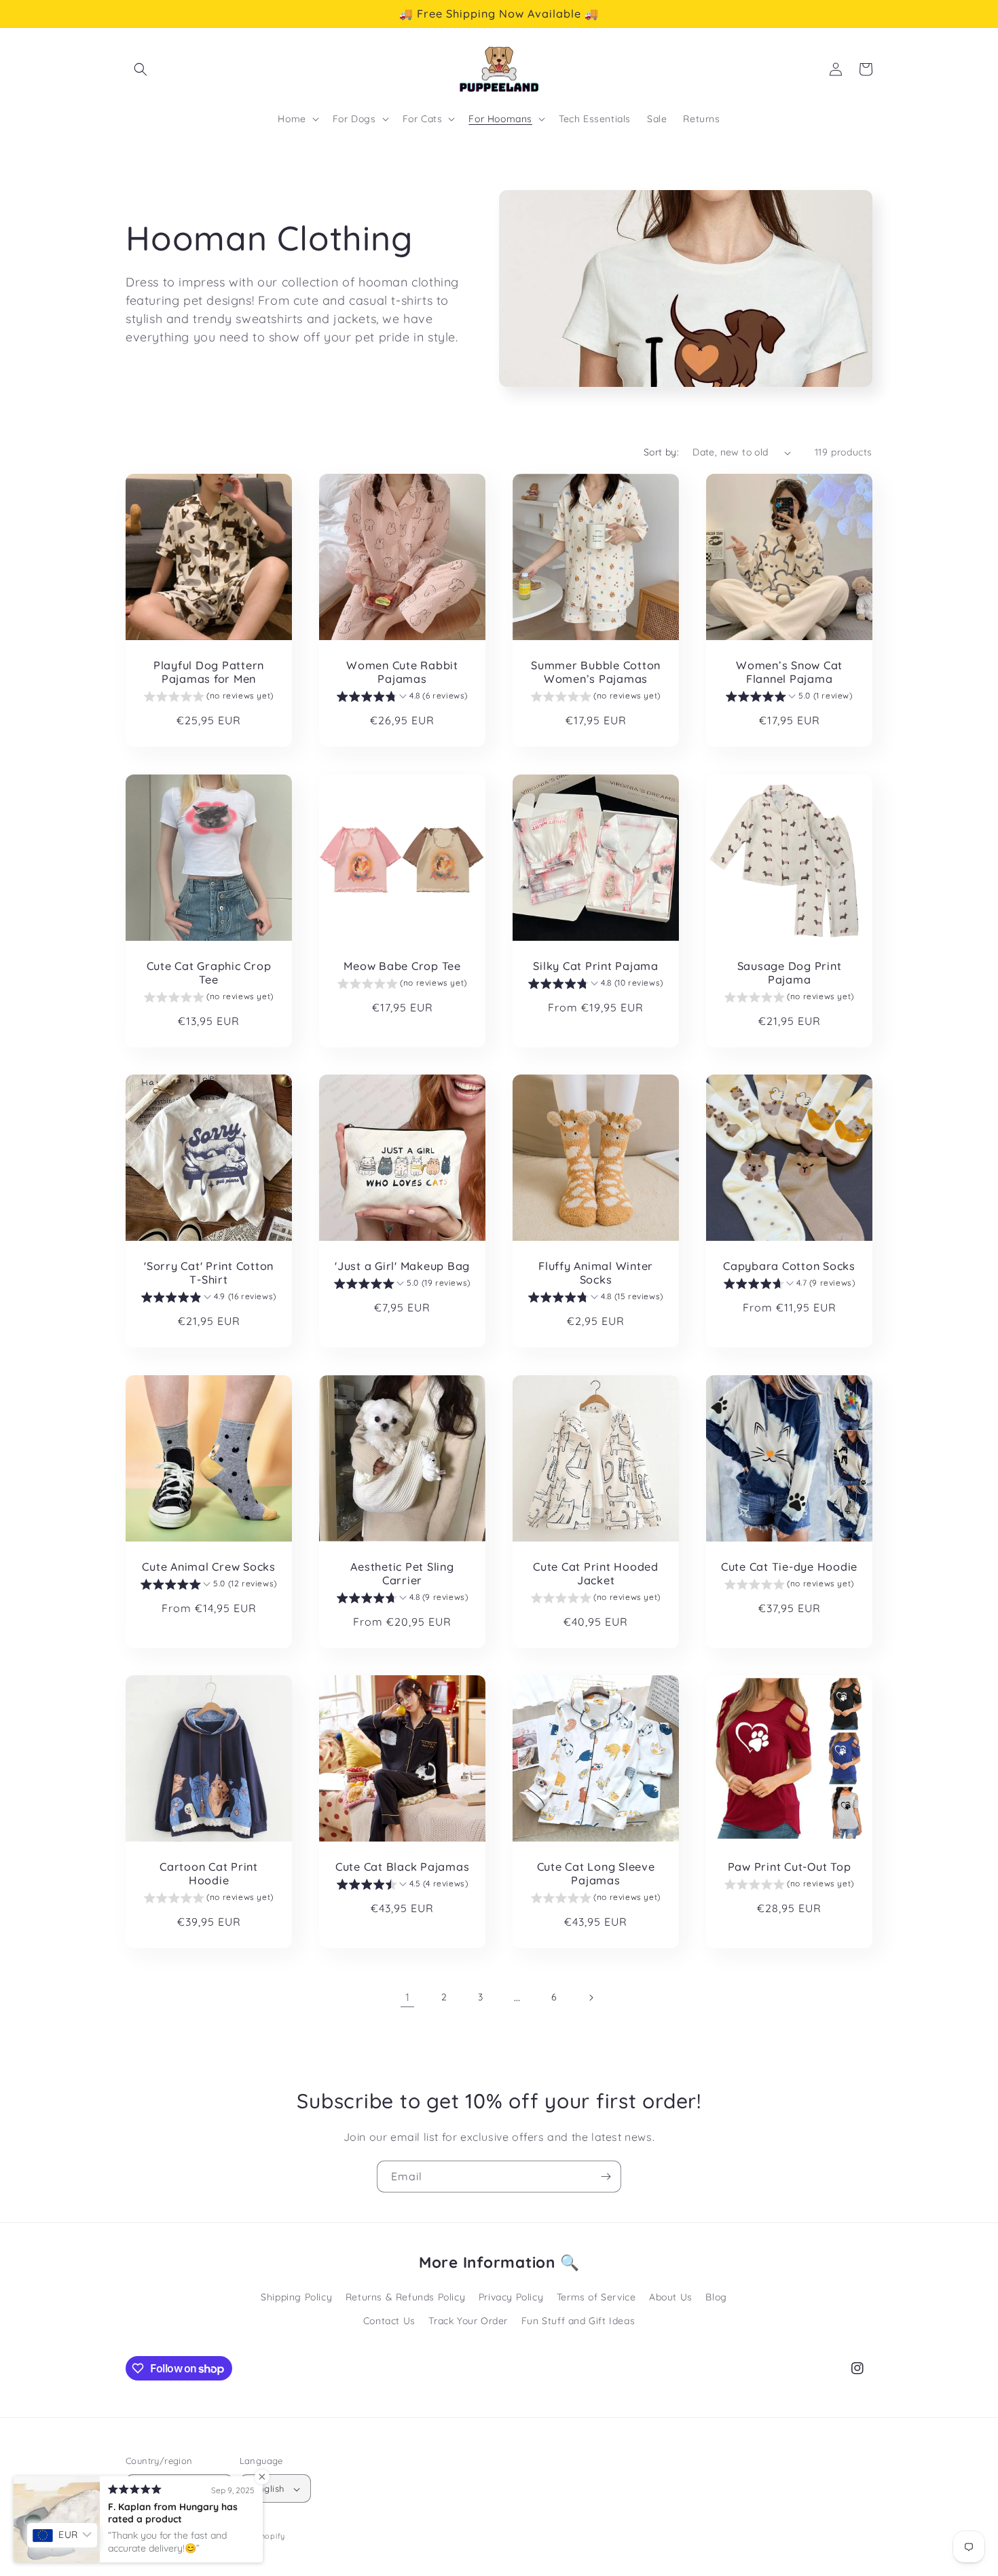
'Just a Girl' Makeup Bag (402, 1266)
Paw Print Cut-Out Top (790, 1867)
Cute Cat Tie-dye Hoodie (789, 1567)
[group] (209, 698)
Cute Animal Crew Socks (209, 1567)
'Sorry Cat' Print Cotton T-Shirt (209, 1273)
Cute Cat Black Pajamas (403, 1867)
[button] (141, 69)
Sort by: (661, 452)
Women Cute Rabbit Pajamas (402, 672)
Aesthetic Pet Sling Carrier (402, 1573)
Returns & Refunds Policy (405, 2297)
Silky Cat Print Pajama (596, 966)
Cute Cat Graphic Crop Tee (209, 973)
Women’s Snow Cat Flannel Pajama (789, 672)
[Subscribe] (606, 2177)
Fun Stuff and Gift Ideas (578, 2321)
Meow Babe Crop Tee (402, 966)
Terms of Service (596, 2297)
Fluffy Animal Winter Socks (596, 1273)
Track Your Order (468, 2321)
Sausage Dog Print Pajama (790, 973)
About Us (671, 2297)
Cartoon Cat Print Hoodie (209, 1873)
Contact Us (389, 2321)
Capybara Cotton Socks (789, 1266)
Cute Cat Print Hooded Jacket (596, 1573)
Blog (716, 2297)
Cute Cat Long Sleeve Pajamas (596, 1873)
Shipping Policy (296, 2297)
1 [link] (408, 1997)
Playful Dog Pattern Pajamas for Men (209, 672)
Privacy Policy (511, 2297)
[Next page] (591, 1998)
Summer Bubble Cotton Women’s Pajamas (596, 672)
